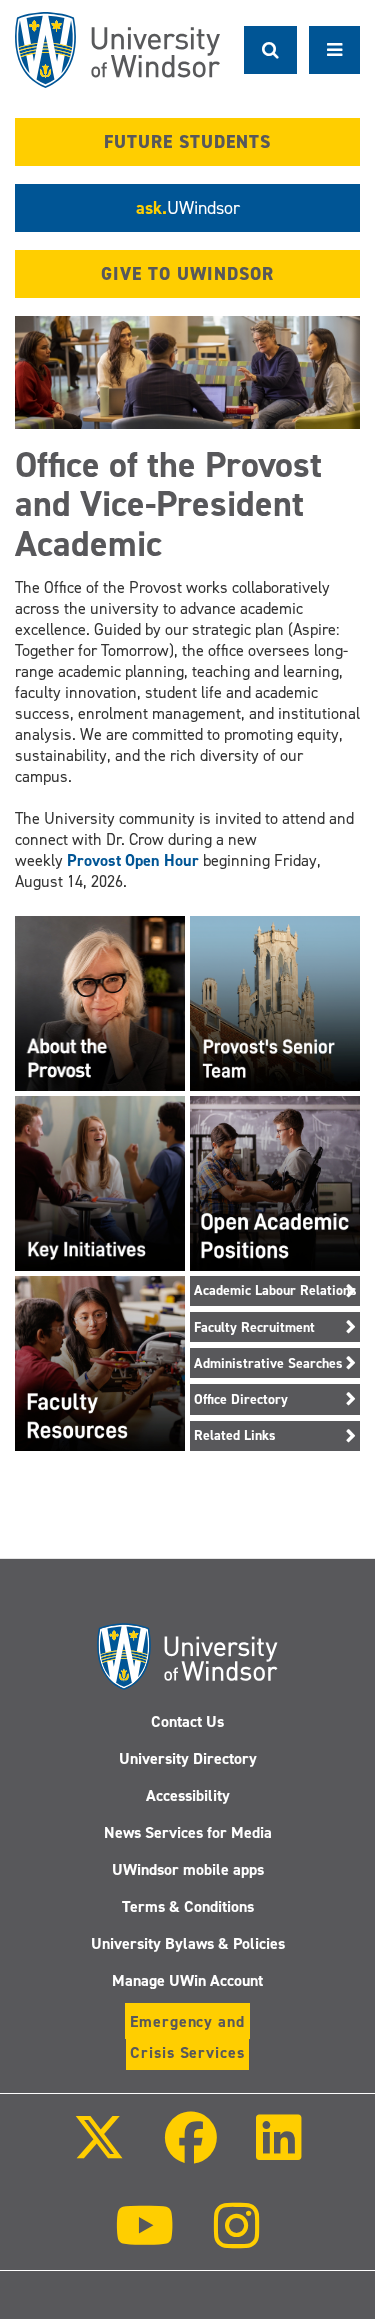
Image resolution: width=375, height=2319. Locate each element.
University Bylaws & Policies (188, 1943)
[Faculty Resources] (100, 1361)
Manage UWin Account (187, 1980)
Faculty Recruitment (254, 1327)
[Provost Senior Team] (275, 1001)
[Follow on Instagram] (237, 2239)
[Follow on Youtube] (144, 2239)
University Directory (188, 1758)
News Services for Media (188, 1832)
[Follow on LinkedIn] (279, 2151)
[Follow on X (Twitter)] (99, 2151)
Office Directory (241, 1399)
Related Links (235, 1435)
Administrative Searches (268, 1363)
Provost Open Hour (133, 860)
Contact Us (187, 1721)
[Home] (117, 50)
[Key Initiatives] (100, 1181)
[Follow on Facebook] (190, 2151)
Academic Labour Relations (275, 1290)
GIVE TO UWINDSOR (187, 274)
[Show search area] (270, 50)
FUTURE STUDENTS (187, 142)
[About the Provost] (100, 1001)
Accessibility (188, 1795)
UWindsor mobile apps (188, 1869)
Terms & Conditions (188, 1906)
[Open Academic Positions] (275, 1181)
